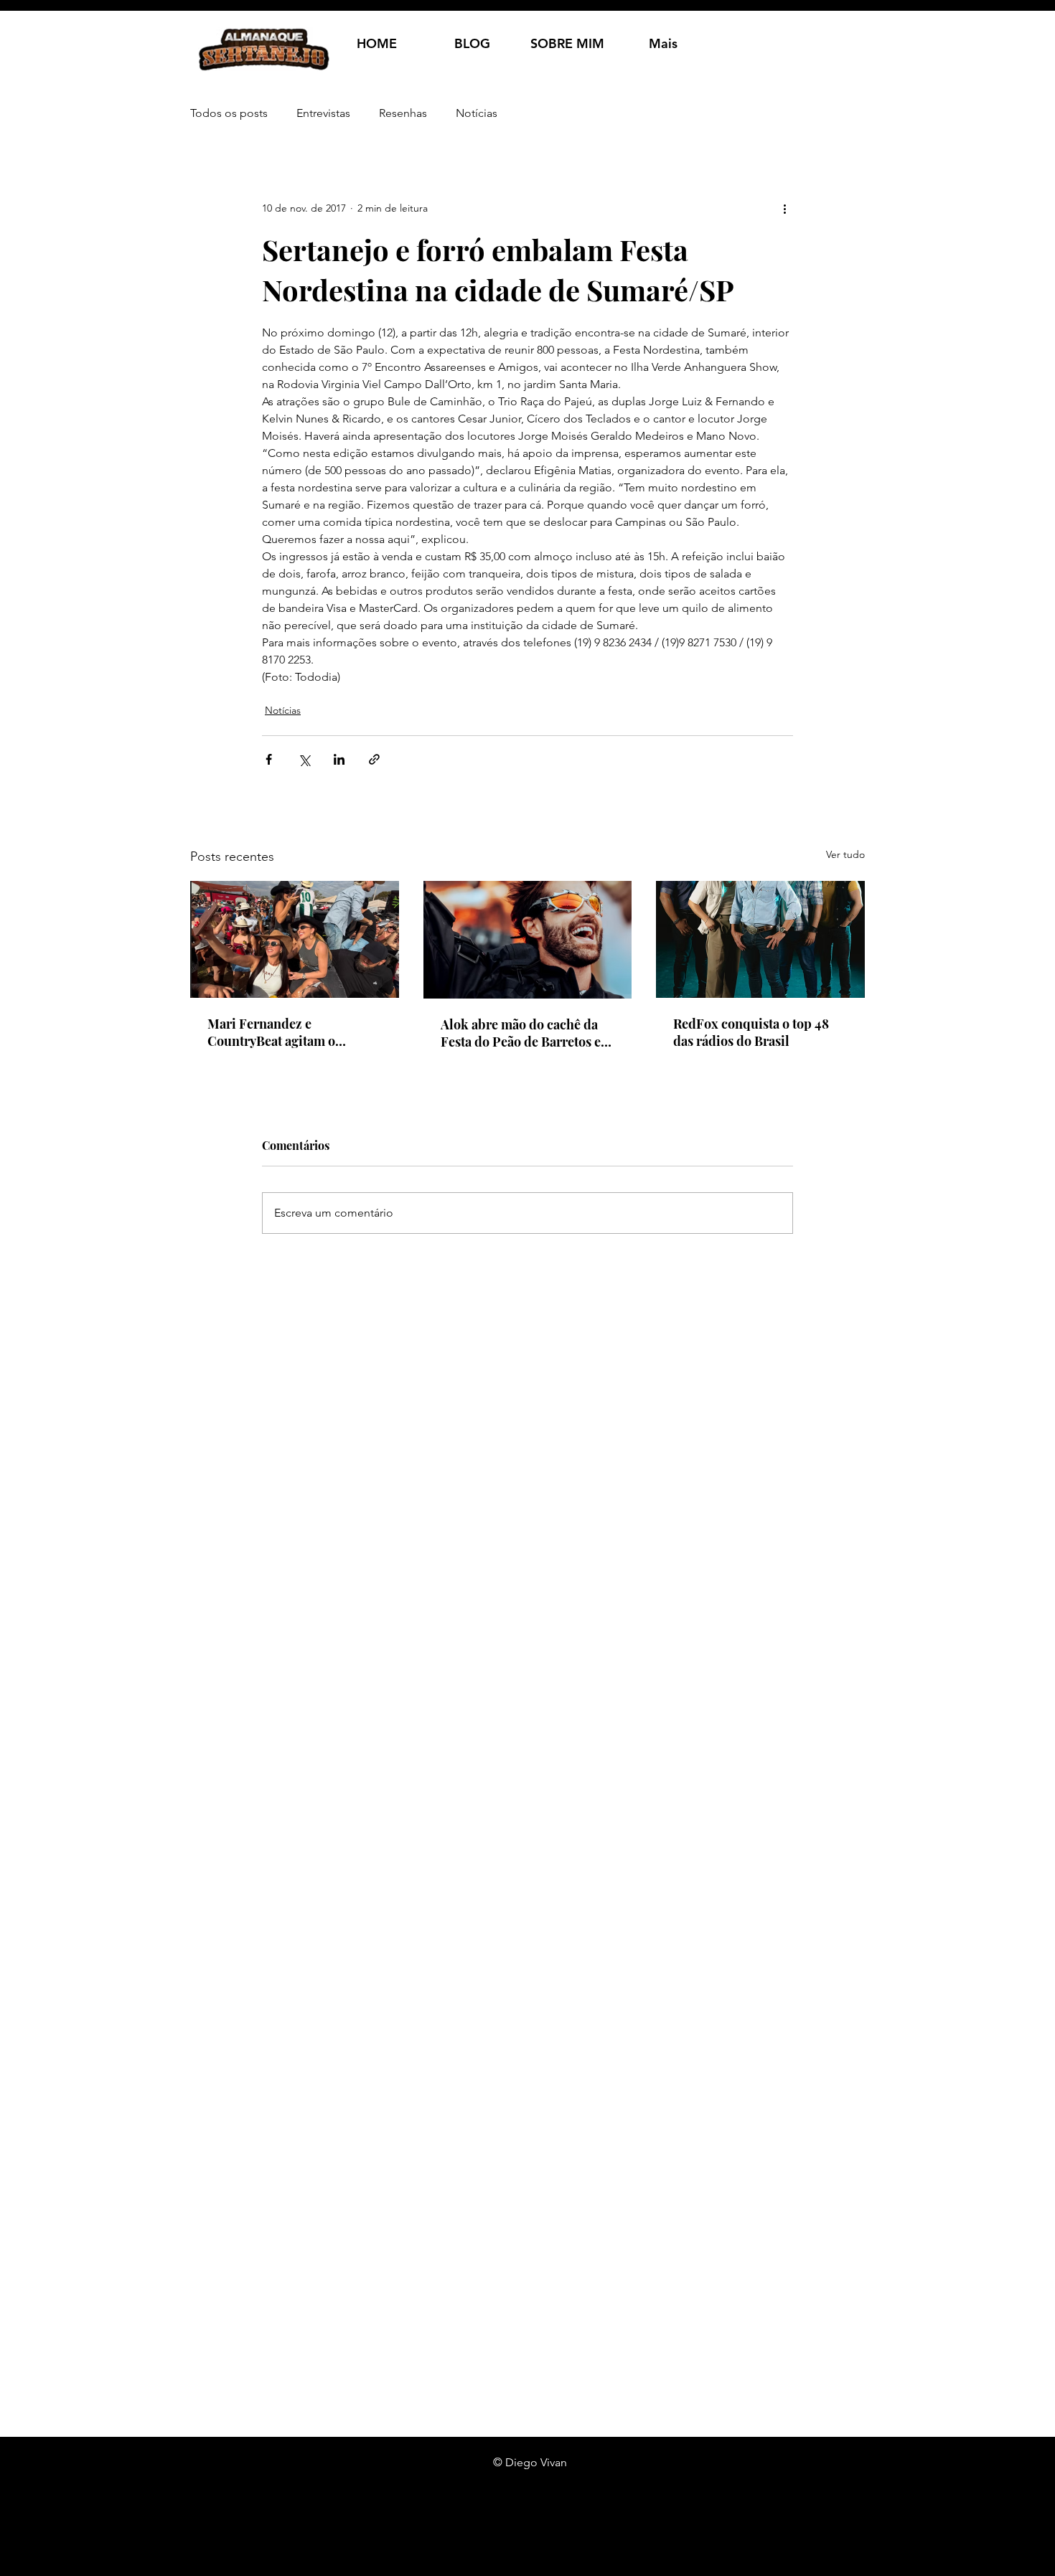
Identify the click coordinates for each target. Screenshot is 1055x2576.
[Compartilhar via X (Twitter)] (304, 759)
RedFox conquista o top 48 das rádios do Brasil (751, 1032)
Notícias (477, 113)
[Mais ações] (784, 208)
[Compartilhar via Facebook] (269, 759)
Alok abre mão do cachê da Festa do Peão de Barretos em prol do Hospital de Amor (526, 1033)
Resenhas (403, 113)
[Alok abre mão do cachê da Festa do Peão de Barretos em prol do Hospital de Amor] (528, 940)
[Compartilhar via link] (374, 759)
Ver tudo (845, 854)
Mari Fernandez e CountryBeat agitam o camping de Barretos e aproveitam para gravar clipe (292, 1032)
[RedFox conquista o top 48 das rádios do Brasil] (760, 939)
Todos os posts (229, 113)
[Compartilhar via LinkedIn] (339, 759)
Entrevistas (323, 113)
